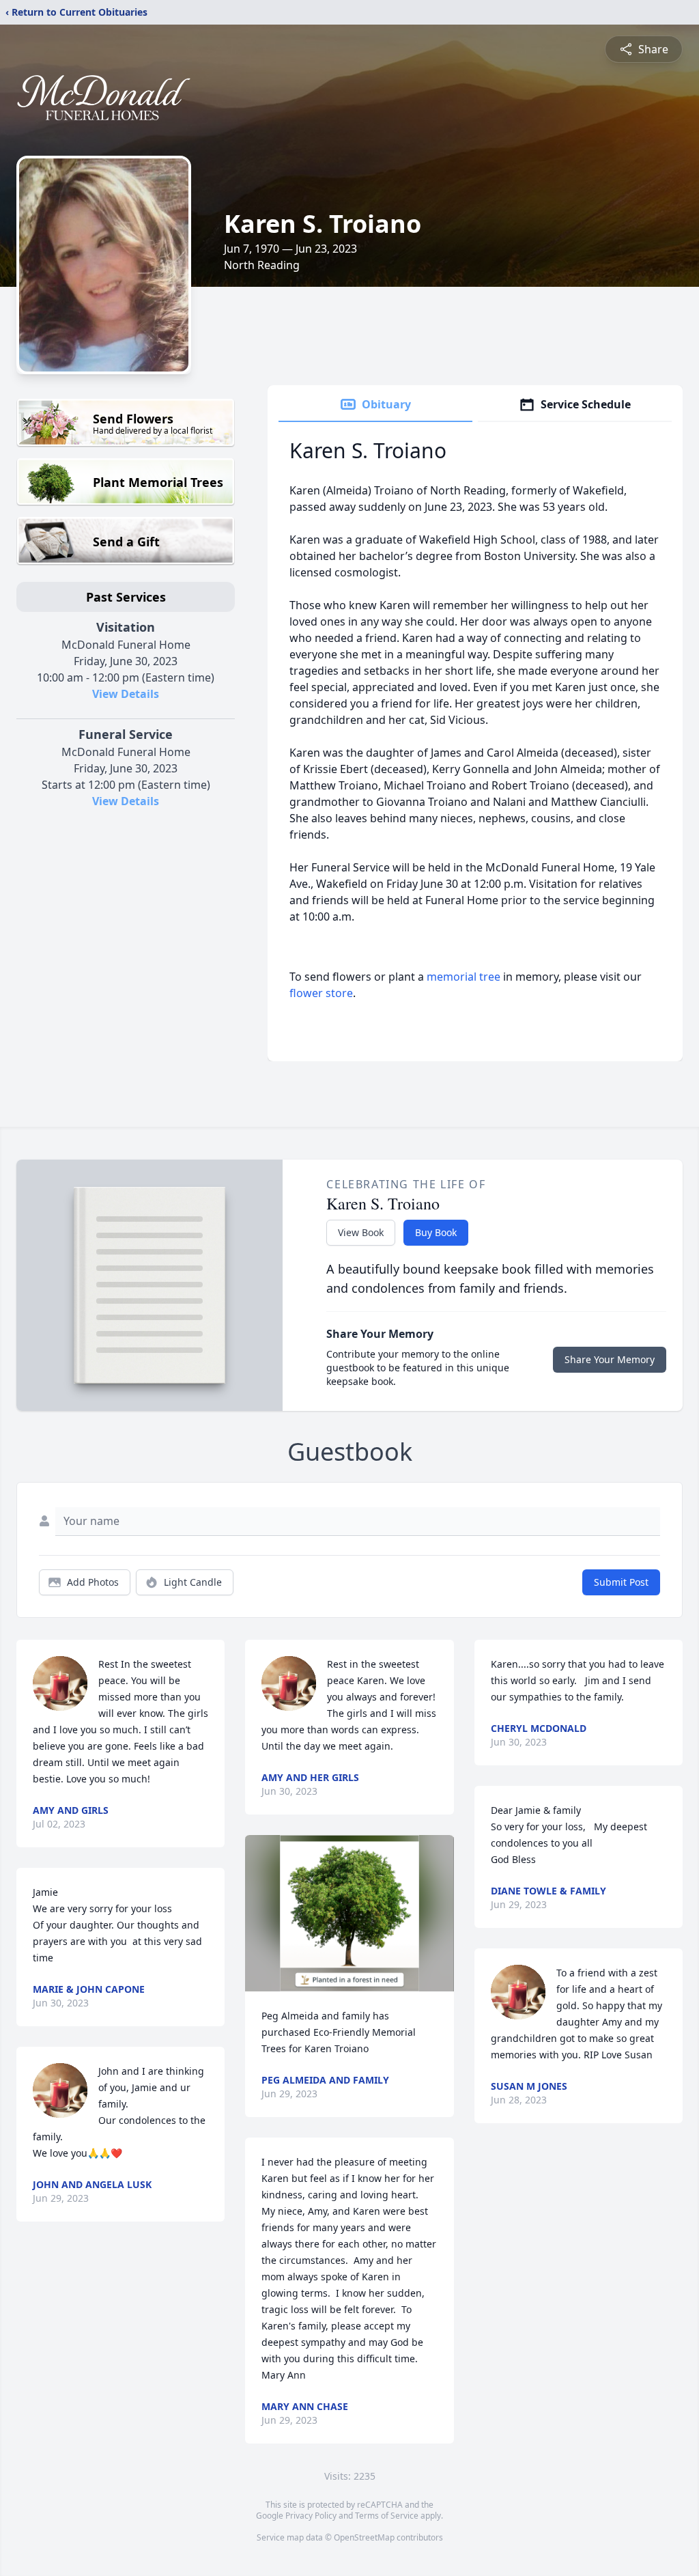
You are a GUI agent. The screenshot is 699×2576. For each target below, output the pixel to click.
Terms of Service (387, 2516)
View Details (126, 694)
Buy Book (436, 1232)
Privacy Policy (311, 2516)
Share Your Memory (610, 1359)
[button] (349, 1913)
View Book (361, 1232)
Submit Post (621, 1582)
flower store (321, 993)
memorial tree (463, 977)
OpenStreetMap (364, 2537)
